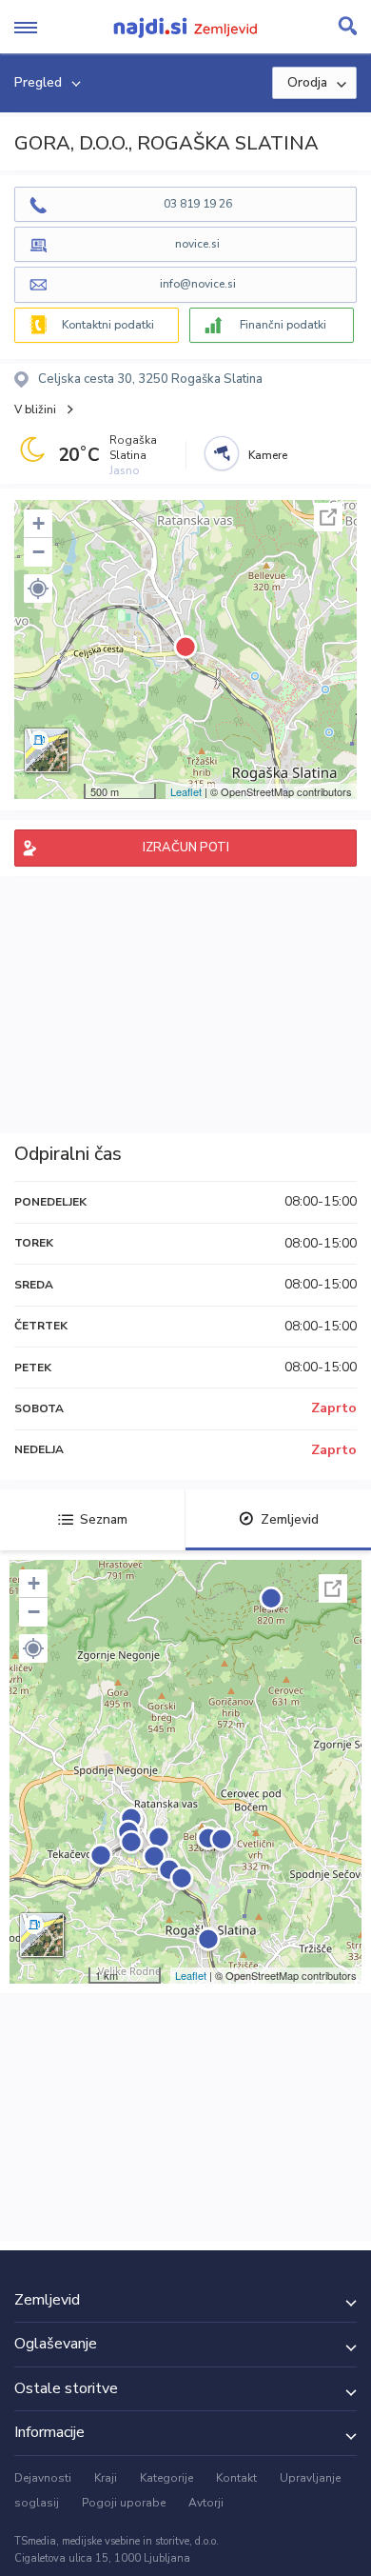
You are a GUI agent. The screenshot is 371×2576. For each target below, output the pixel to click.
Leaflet (186, 791)
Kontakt (236, 2478)
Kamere (268, 455)
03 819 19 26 (198, 204)
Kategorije (166, 2478)
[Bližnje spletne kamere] (222, 453)
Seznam (104, 1519)
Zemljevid (290, 1519)
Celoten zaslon (328, 517)
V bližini (35, 409)
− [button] (39, 552)
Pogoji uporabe (124, 2503)
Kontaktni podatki (108, 325)
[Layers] (47, 750)
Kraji (106, 2478)
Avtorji (206, 2503)
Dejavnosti (43, 2478)
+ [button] (39, 523)
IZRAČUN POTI (186, 848)
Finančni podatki (283, 325)
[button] (38, 589)
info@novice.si (198, 284)
